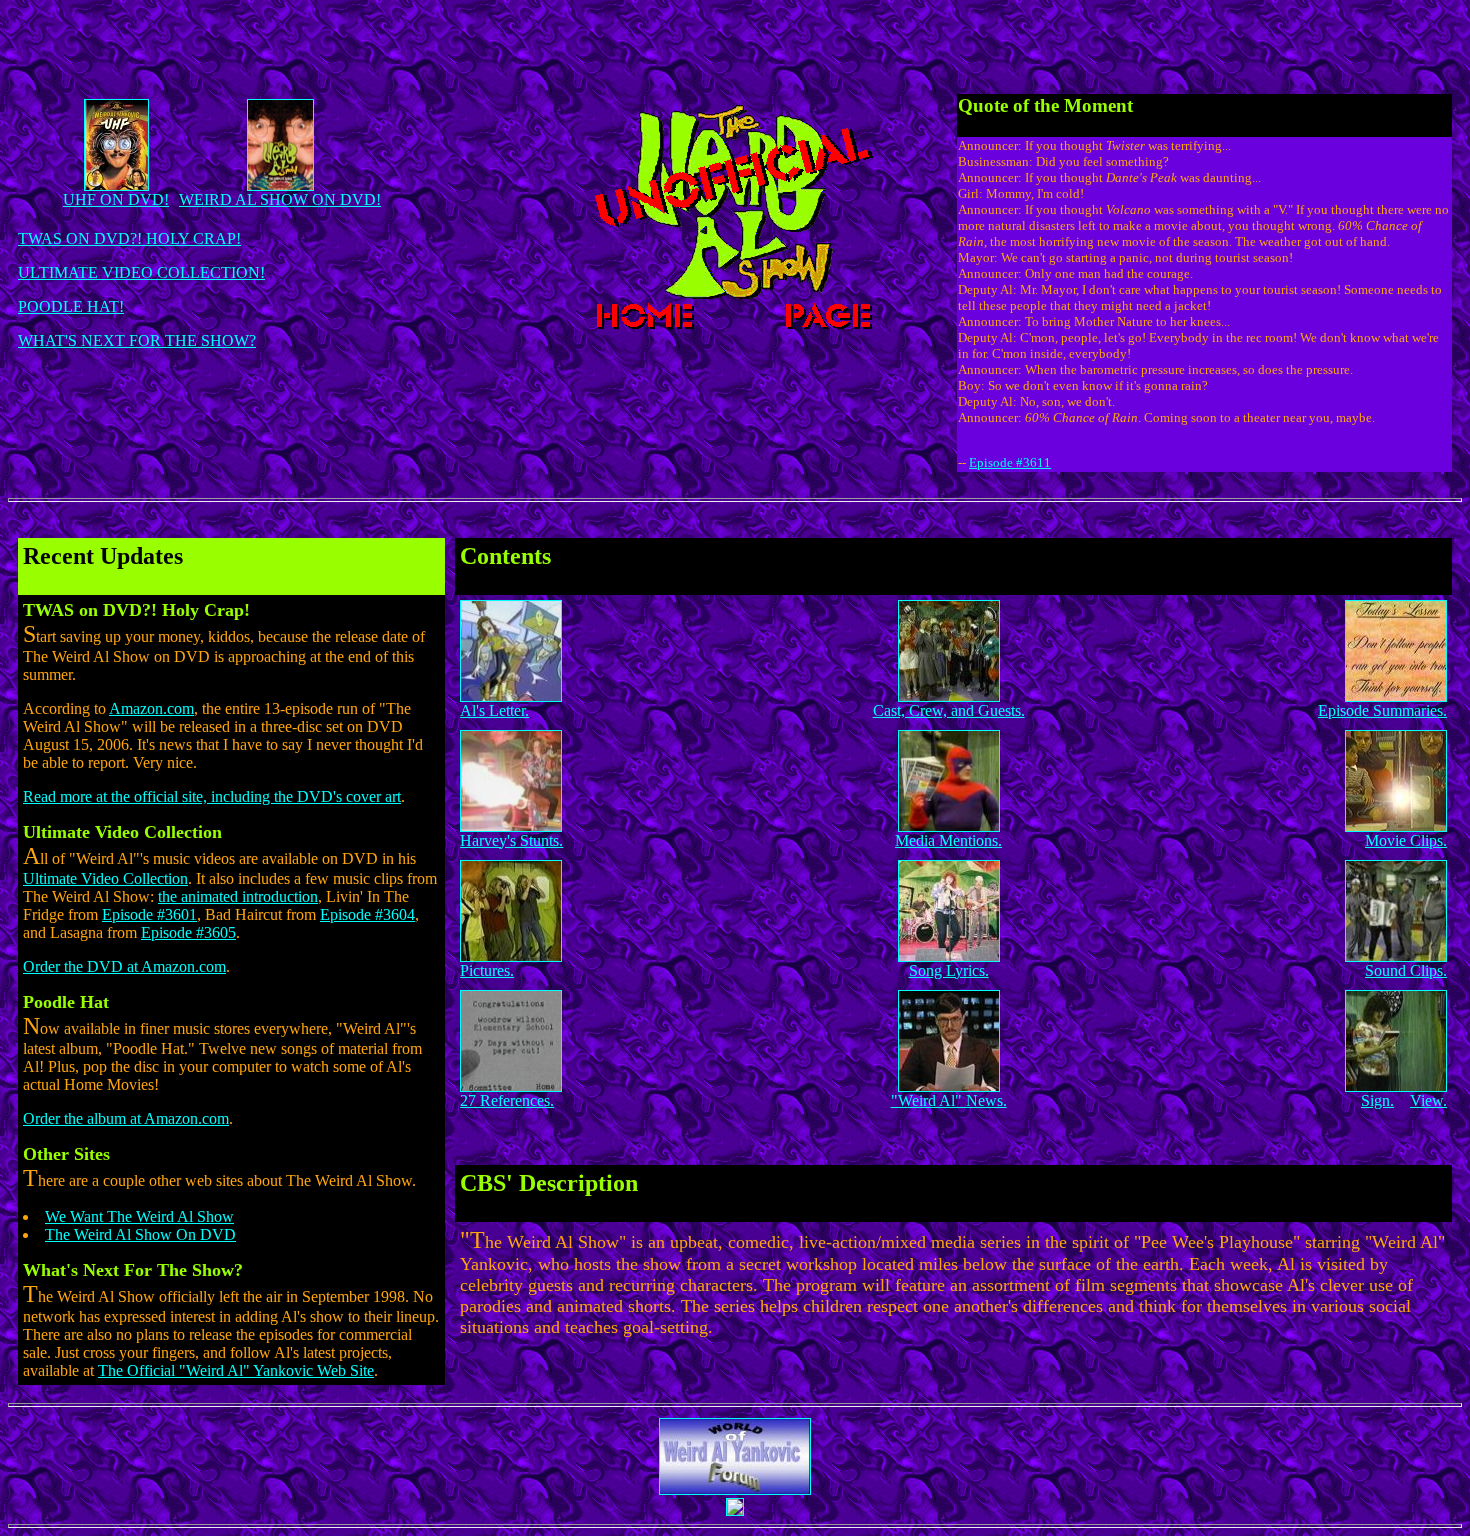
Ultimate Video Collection (105, 878)
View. (1428, 1100)
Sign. (1377, 1100)
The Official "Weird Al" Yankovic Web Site (236, 1370)
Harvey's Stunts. (511, 840)
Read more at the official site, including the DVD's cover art (212, 796)
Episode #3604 (367, 914)
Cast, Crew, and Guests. (949, 710)
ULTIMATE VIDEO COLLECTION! (141, 272)
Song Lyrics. (949, 970)
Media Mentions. (948, 840)
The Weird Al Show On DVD (140, 1234)
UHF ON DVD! (116, 199)
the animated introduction (238, 896)
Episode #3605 (188, 932)
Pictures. (487, 970)
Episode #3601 (149, 914)
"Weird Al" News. (949, 1100)
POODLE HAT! (71, 306)
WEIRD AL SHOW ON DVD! (280, 199)
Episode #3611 (1010, 462)
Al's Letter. (494, 710)
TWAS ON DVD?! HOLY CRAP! (129, 238)
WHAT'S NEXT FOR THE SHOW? (137, 340)
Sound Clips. (1406, 970)
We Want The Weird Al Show (139, 1216)
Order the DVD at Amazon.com (124, 966)
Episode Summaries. (1382, 710)
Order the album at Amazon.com (126, 1118)
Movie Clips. (1406, 840)
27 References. (507, 1100)
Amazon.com (151, 708)
